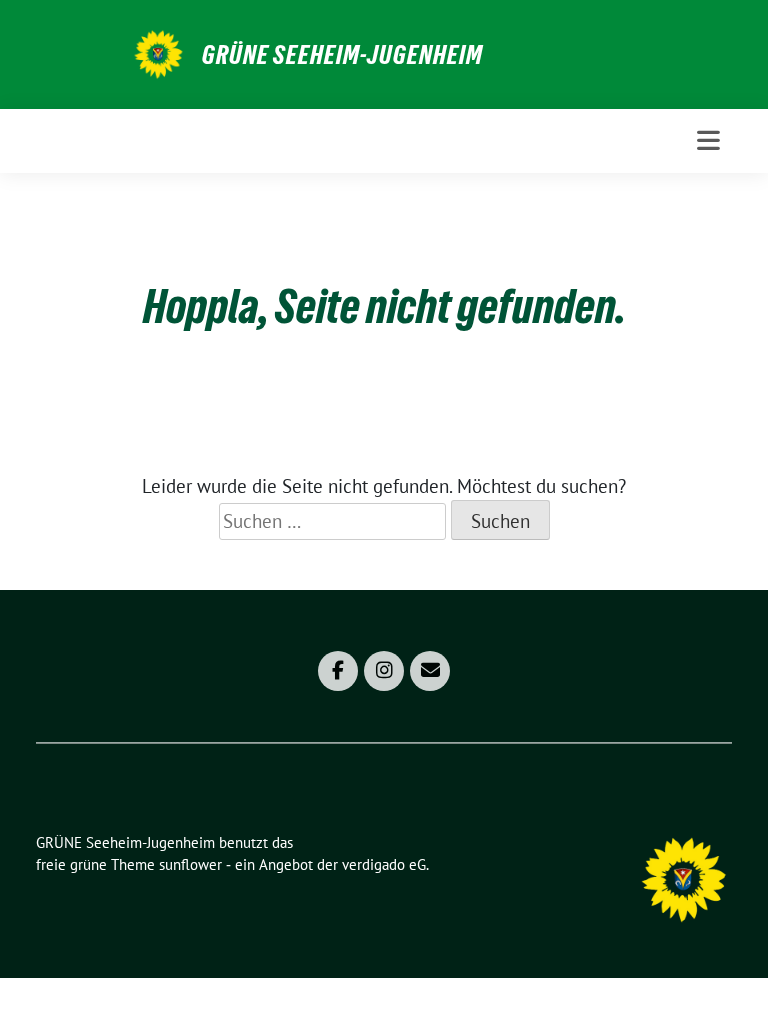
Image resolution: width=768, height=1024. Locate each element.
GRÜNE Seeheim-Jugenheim (342, 55)
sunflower (190, 864)
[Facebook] (338, 671)
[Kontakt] (430, 671)
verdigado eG (384, 864)
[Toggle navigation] (708, 140)
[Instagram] (384, 671)
